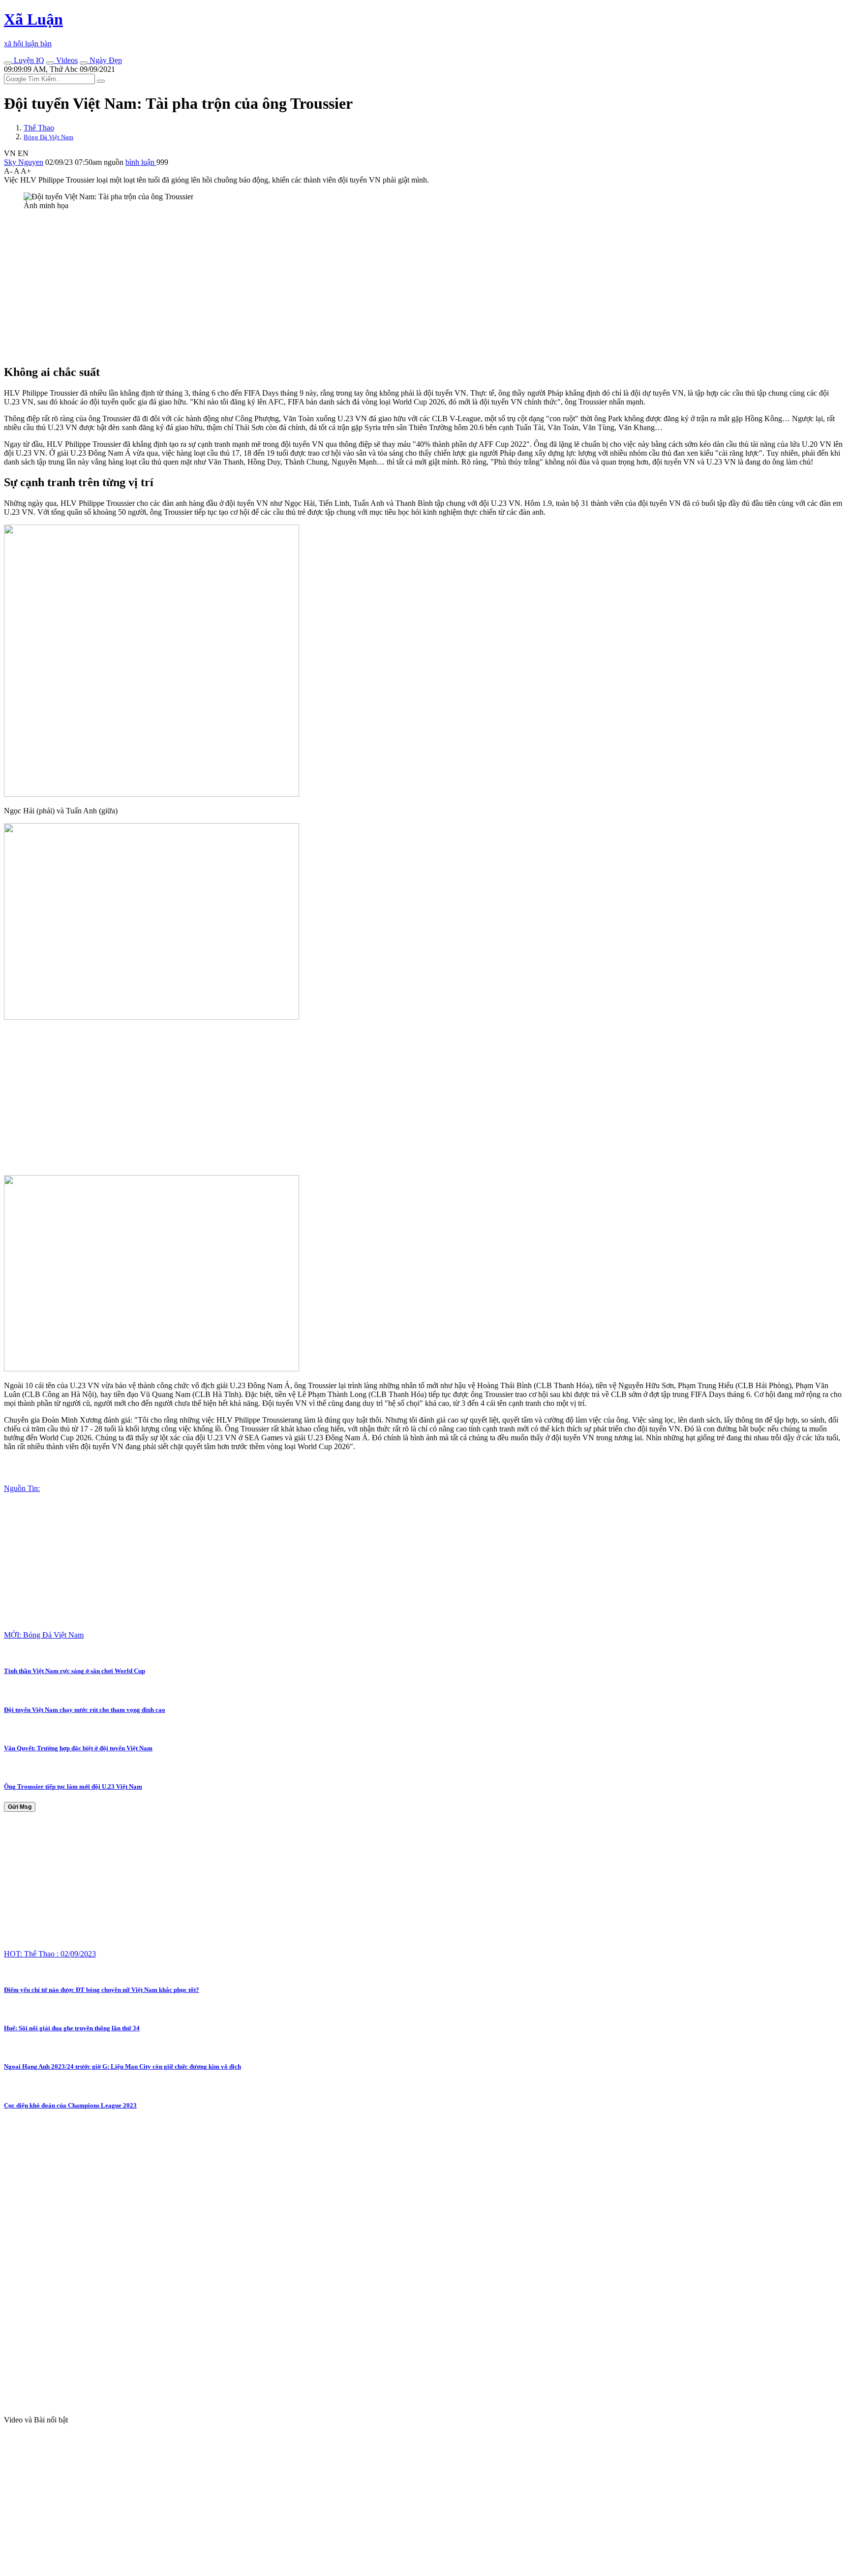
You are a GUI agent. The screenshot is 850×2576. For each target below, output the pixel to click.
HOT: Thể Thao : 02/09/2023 (50, 1954)
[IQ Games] (8, 63)
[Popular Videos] (50, 63)
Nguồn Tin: (22, 1488)
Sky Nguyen (24, 162)
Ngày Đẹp (105, 60)
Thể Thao (39, 128)
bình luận (141, 162)
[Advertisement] (299, 287)
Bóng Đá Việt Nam (48, 137)
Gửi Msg (20, 1807)
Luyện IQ (28, 60)
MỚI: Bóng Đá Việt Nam (44, 1635)
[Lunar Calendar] (84, 63)
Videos (66, 60)
